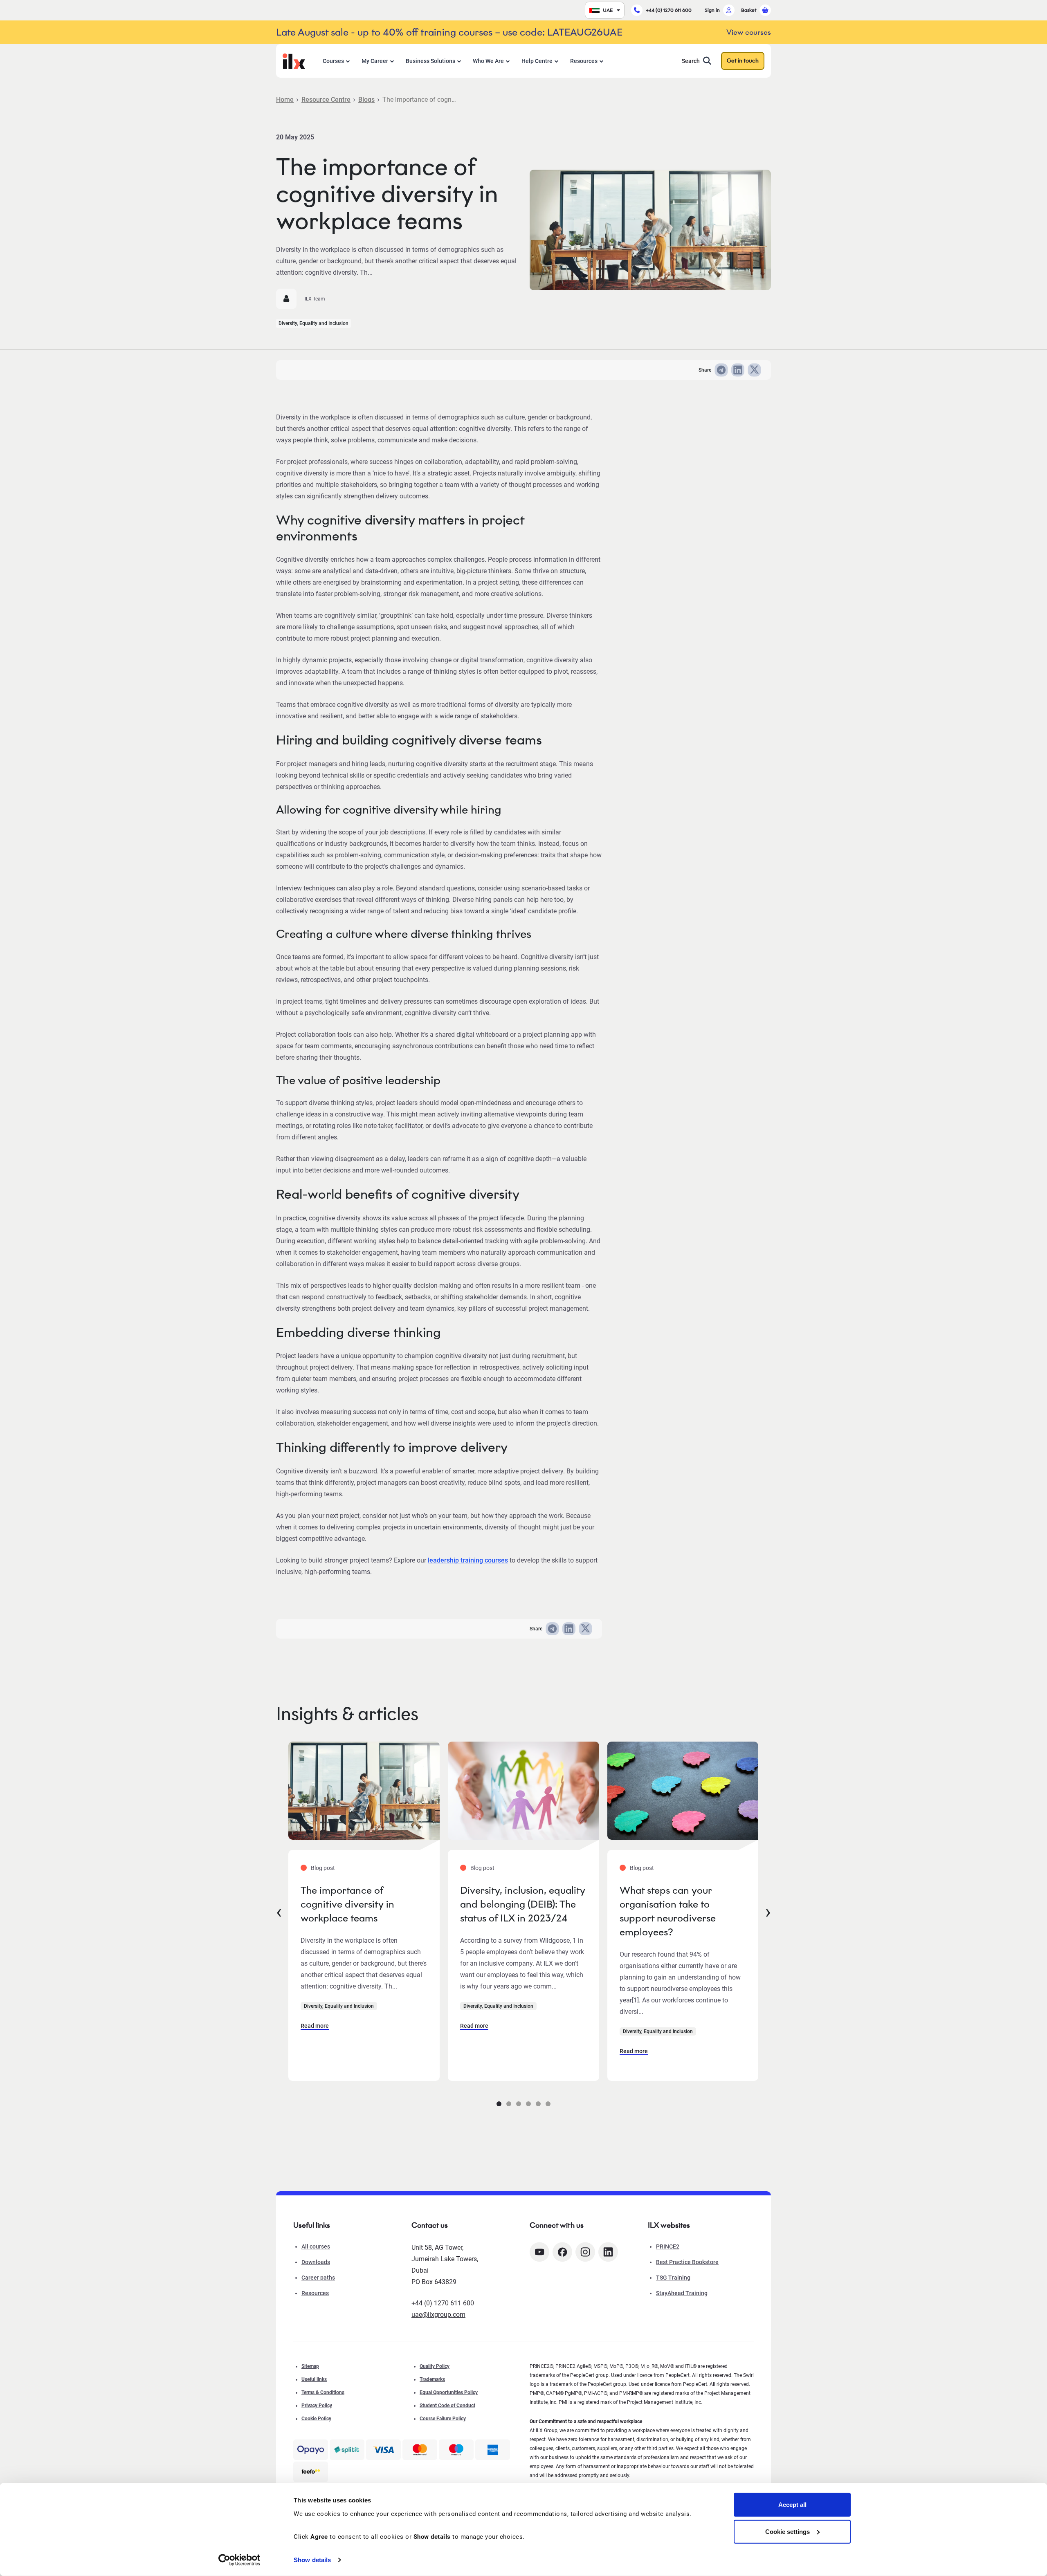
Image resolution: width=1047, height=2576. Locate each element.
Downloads (316, 2262)
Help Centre (537, 61)
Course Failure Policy (443, 2419)
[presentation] (279, 1911)
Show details (312, 2560)
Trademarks (432, 2379)
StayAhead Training (682, 2293)
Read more (315, 2026)
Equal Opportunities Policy (449, 2392)
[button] (499, 2104)
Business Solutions (430, 61)
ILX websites (669, 2225)
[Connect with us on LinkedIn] (608, 2252)
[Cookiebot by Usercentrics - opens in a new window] (239, 2560)
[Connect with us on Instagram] (585, 2252)
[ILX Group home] (294, 60)
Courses (333, 61)
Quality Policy (435, 2366)
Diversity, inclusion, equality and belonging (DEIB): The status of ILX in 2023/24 (523, 1904)
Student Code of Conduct (447, 2406)
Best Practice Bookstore (687, 2262)
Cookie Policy (316, 2419)
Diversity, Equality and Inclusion (313, 323)
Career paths (318, 2278)
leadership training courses (468, 1560)
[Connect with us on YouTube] (539, 2252)
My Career (375, 61)
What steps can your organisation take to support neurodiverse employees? (668, 1911)
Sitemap (310, 2366)
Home (285, 100)
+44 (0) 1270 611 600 (669, 10)
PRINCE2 (668, 2246)
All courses (316, 2246)
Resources (584, 61)
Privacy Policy (317, 2406)
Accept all (792, 2505)
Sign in (712, 10)
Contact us (430, 2225)
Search (691, 61)
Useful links (314, 2379)
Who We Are (488, 61)
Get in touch (743, 61)
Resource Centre (326, 100)
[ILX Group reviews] (311, 2472)
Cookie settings (787, 2531)
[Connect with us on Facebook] (562, 2252)
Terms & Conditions (323, 2392)
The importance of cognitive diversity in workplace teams (347, 1904)
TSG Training (673, 2278)
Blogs (366, 100)
